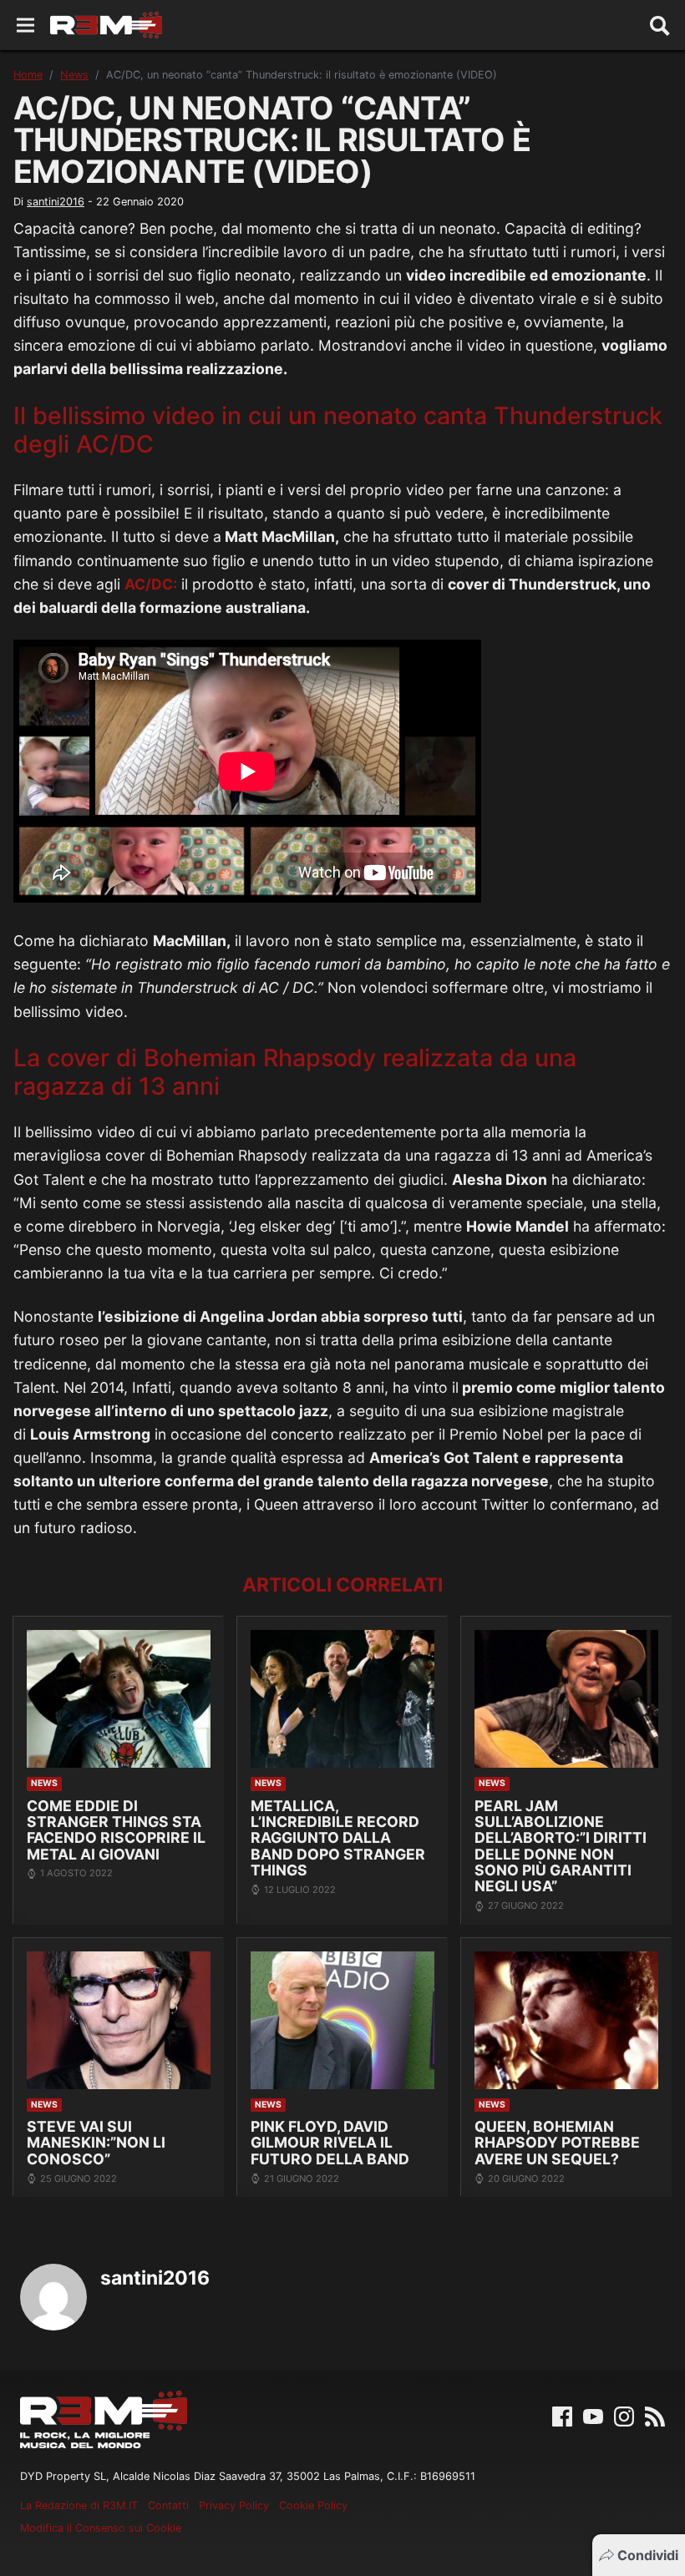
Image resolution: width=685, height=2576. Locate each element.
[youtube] (593, 2416)
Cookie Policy (313, 2505)
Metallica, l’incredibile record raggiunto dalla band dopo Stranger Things (338, 1838)
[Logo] (106, 25)
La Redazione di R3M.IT (79, 2505)
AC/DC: (151, 584)
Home (28, 75)
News (74, 75)
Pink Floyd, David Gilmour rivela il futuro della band (330, 2143)
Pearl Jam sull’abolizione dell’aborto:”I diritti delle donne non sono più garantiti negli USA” (561, 1846)
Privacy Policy (234, 2505)
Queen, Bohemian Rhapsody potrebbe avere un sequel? (557, 2143)
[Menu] (25, 25)
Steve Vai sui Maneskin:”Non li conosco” (96, 2143)
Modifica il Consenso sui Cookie (101, 2528)
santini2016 (56, 202)
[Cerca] (660, 25)
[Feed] (655, 2416)
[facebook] (562, 2416)
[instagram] (624, 2416)
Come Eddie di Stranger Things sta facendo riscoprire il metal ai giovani (116, 1830)
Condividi (648, 2555)
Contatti (168, 2505)
